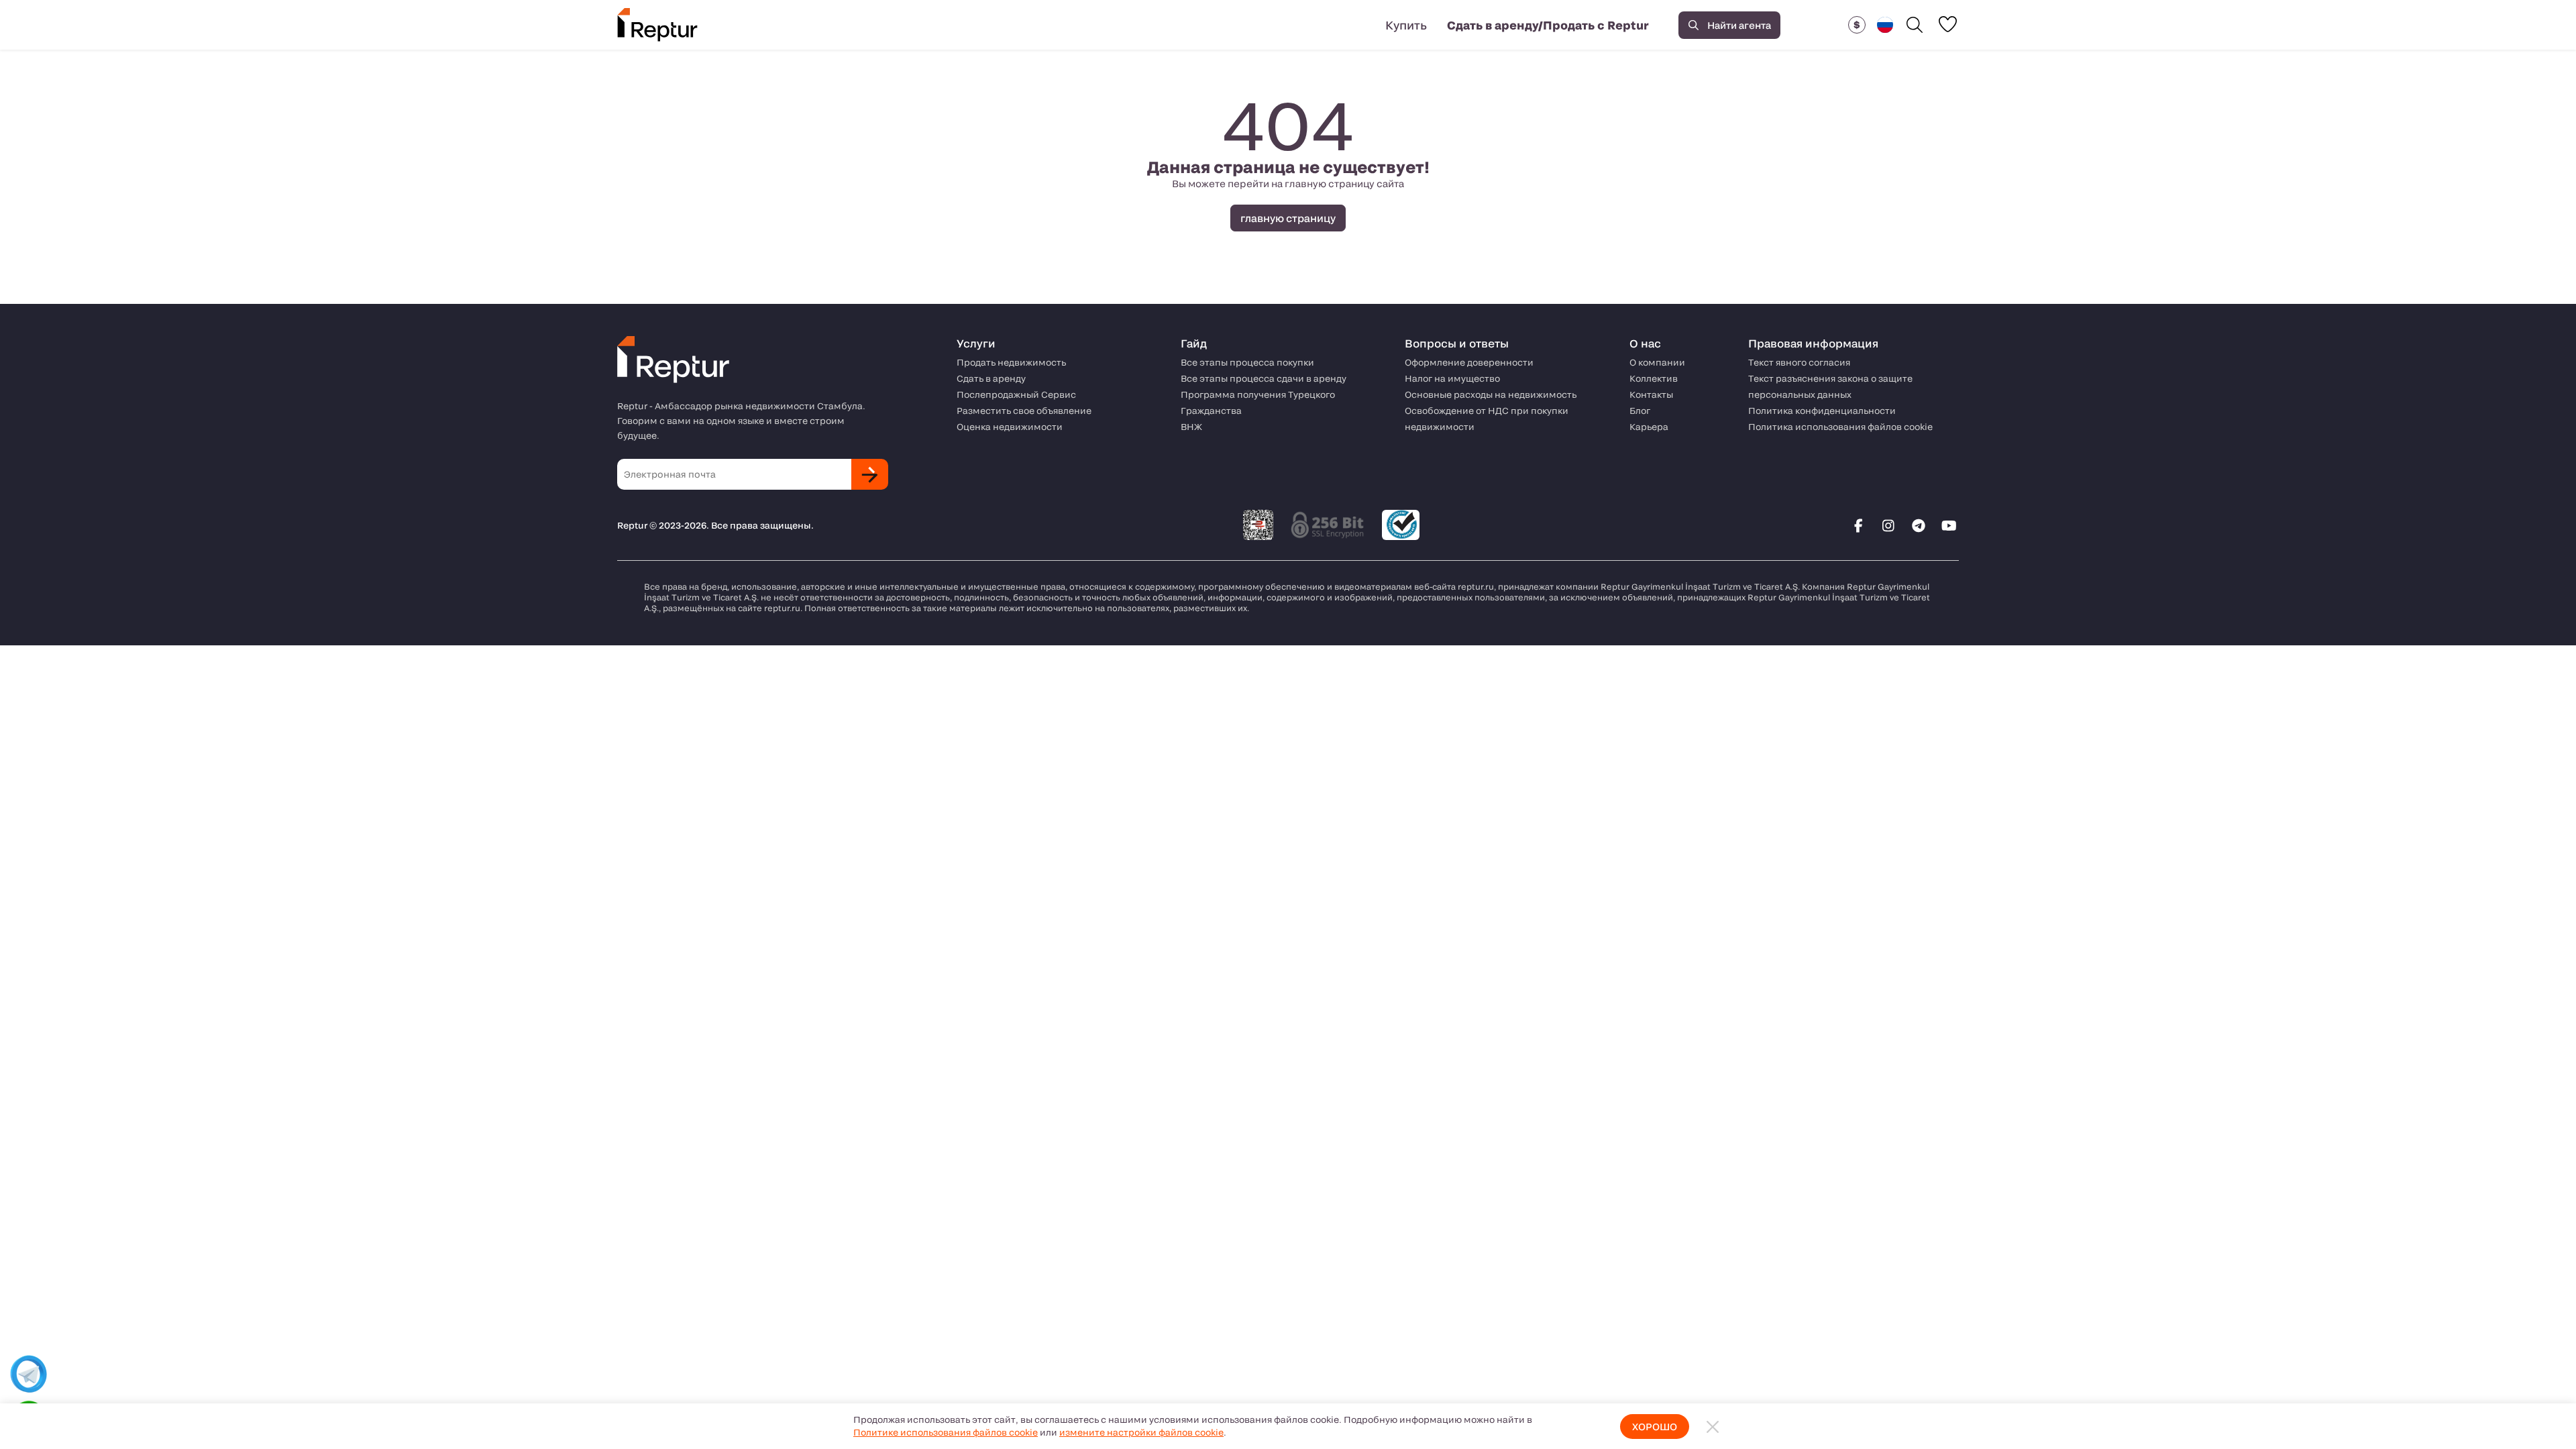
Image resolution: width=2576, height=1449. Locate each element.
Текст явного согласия (1799, 362)
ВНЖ (1191, 427)
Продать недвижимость (1011, 362)
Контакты (1651, 394)
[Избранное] (1947, 24)
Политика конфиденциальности (1822, 411)
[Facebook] (1858, 525)
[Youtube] (1949, 525)
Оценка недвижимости (1010, 427)
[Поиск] (1915, 25)
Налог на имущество (1452, 378)
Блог (1640, 411)
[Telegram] (1919, 525)
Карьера (1649, 427)
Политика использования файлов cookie (1840, 427)
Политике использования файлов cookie (946, 1432)
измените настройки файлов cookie (1141, 1432)
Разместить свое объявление (1024, 411)
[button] (1857, 25)
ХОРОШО (1655, 1427)
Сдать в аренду (991, 378)
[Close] (1713, 1427)
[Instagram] (1888, 525)
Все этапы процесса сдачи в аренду (1264, 378)
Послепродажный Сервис (1016, 394)
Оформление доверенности (1469, 362)
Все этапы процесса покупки (1247, 362)
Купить (1406, 25)
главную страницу (1288, 218)
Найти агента (1739, 25)
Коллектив (1654, 378)
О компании (1657, 362)
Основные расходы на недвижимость (1491, 394)
